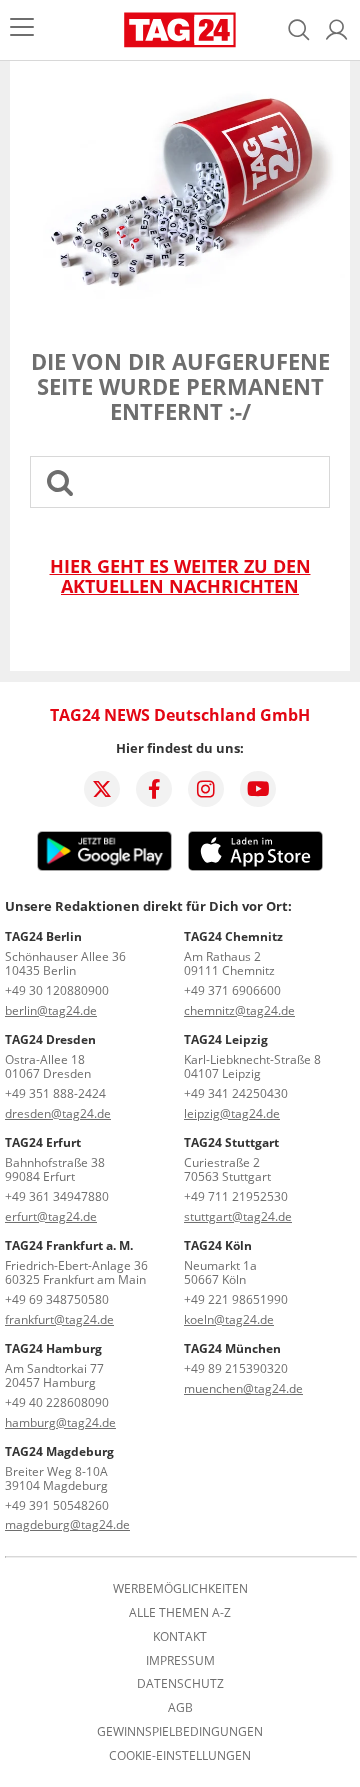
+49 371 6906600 (232, 990)
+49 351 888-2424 (55, 1093)
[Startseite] (180, 30)
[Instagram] (206, 789)
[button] (337, 30)
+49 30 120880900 (57, 990)
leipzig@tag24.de (232, 1113)
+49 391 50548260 (57, 1505)
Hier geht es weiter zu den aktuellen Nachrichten (180, 576)
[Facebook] (154, 789)
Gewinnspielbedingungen (180, 1732)
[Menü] (22, 29)
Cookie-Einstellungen (180, 1756)
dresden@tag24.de (58, 1113)
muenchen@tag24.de (243, 1388)
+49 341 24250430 (236, 1093)
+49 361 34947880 (57, 1196)
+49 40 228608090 (57, 1402)
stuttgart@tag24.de (238, 1216)
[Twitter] (102, 789)
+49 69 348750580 (57, 1299)
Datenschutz (180, 1684)
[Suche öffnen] (299, 30)
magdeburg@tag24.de (67, 1524)
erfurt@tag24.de (51, 1216)
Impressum (180, 1661)
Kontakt (180, 1637)
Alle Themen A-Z (180, 1613)
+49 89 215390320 (236, 1368)
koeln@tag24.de (229, 1319)
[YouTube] (258, 789)
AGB (180, 1708)
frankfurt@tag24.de (59, 1319)
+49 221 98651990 (236, 1299)
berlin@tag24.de (51, 1010)
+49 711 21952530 (236, 1196)
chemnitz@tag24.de (239, 1010)
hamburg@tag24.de (60, 1422)
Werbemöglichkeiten (180, 1589)
